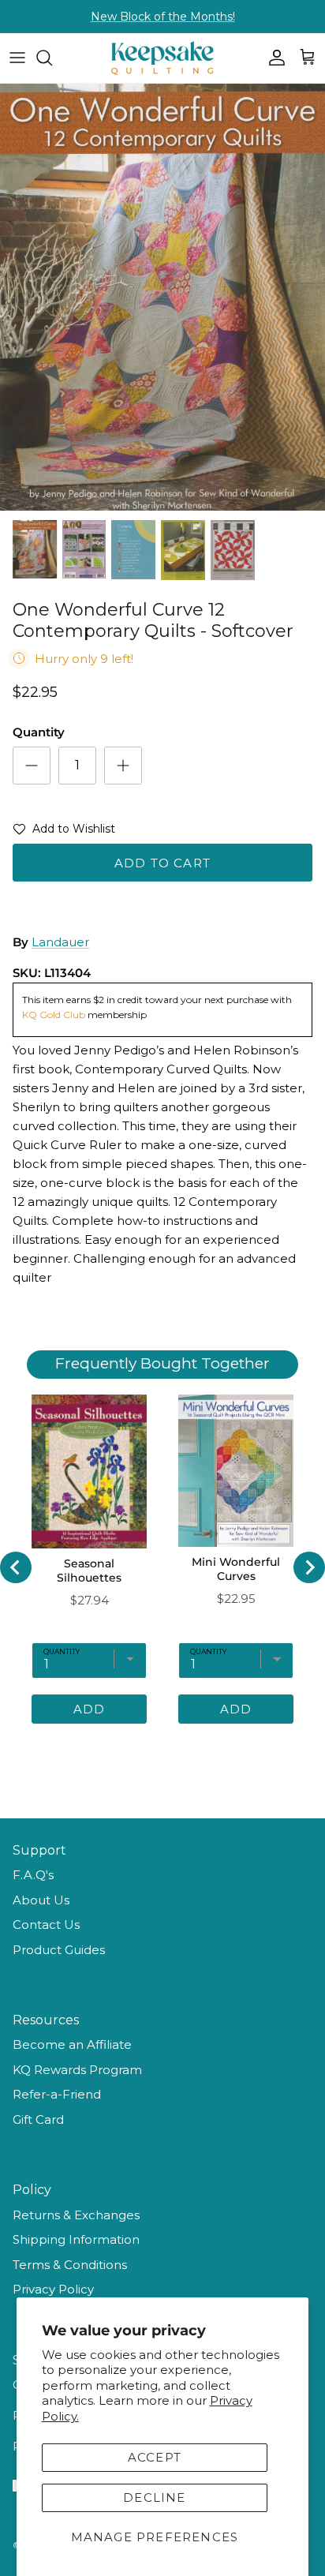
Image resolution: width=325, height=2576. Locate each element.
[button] (64, 832)
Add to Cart (162, 863)
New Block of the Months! (163, 17)
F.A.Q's (33, 1875)
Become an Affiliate (72, 2044)
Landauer (60, 942)
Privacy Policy (53, 2289)
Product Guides (59, 1950)
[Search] (52, 58)
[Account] (273, 58)
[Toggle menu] (17, 58)
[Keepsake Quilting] (162, 58)
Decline (154, 2497)
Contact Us (46, 1925)
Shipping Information (76, 2239)
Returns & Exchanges (76, 2215)
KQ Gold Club (55, 1015)
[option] (162, 297)
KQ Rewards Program (77, 2070)
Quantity (39, 732)
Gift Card (38, 2119)
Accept (155, 2457)
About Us (41, 1900)
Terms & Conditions (70, 2265)
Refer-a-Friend (57, 2094)
